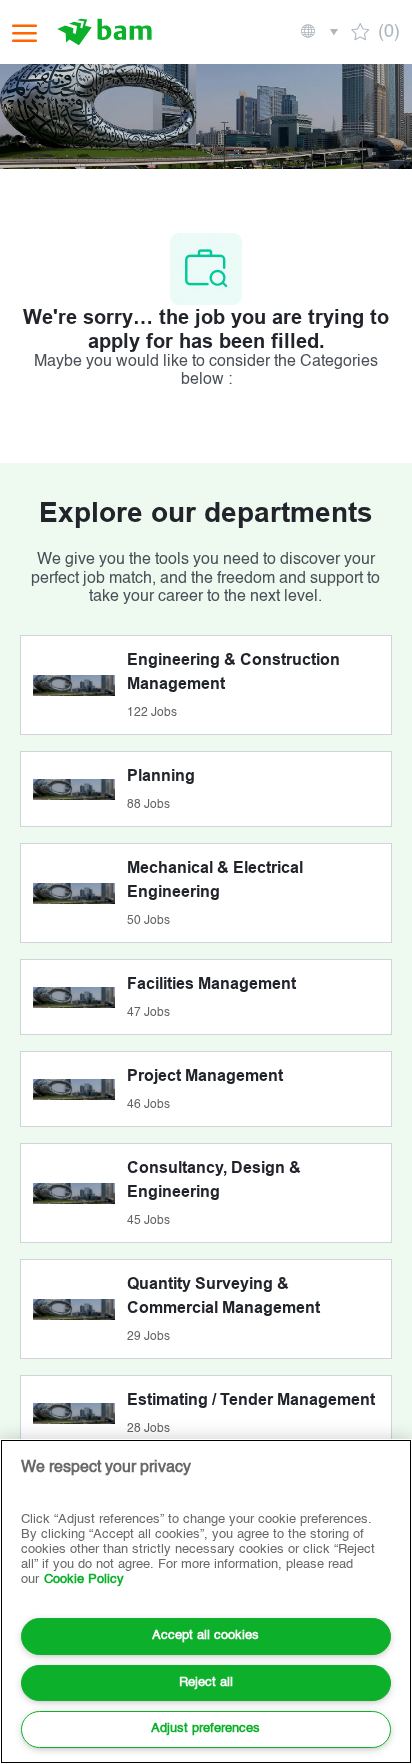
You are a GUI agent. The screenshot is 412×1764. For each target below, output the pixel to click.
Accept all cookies (205, 1635)
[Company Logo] (107, 32)
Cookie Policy (84, 1579)
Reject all (206, 1682)
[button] (318, 32)
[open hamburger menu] (24, 32)
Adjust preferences (205, 1728)
